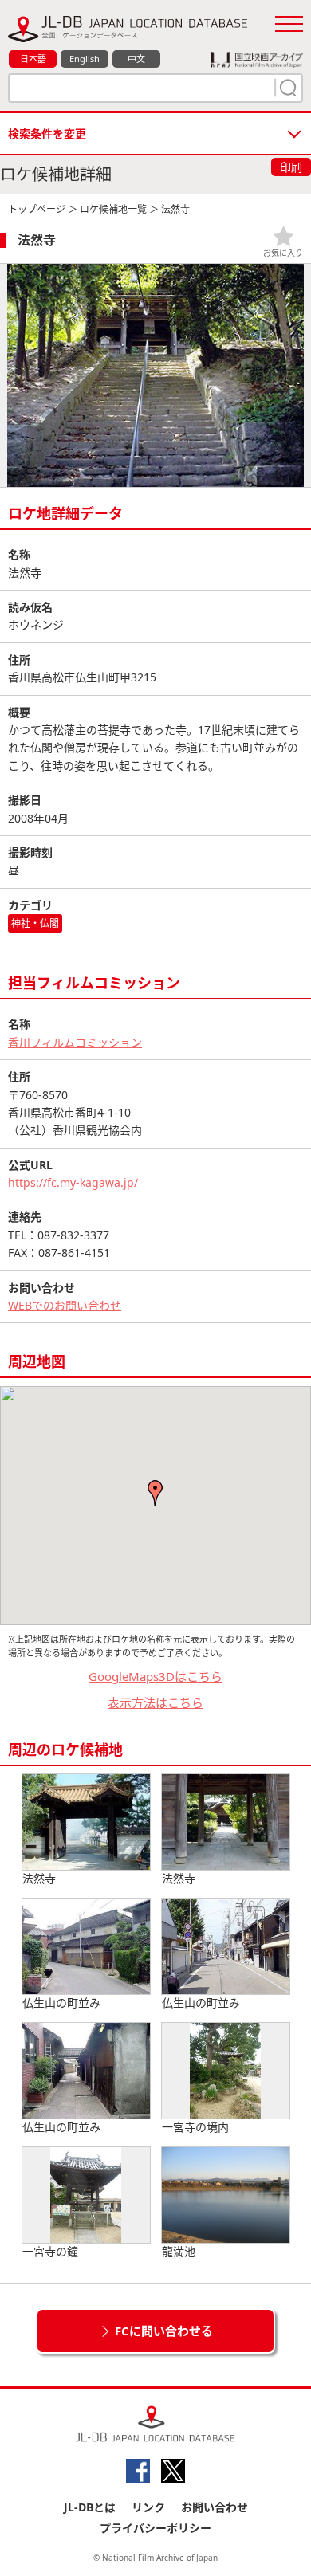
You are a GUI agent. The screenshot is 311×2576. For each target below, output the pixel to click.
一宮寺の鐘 (50, 2251)
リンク (148, 2507)
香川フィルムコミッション (75, 1042)
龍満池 (179, 2251)
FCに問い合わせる (164, 2331)
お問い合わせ (215, 2507)
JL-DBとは (90, 2507)
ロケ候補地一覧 (113, 209)
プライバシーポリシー (155, 2528)
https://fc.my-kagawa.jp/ (73, 1182)
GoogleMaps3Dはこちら (155, 1676)
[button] (155, 1493)
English (85, 59)
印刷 (291, 167)
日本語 (33, 59)
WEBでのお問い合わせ (65, 1305)
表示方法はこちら (155, 1702)
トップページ (37, 209)
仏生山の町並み (61, 2003)
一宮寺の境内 (195, 2127)
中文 (136, 59)
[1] (286, 88)
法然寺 (39, 1878)
